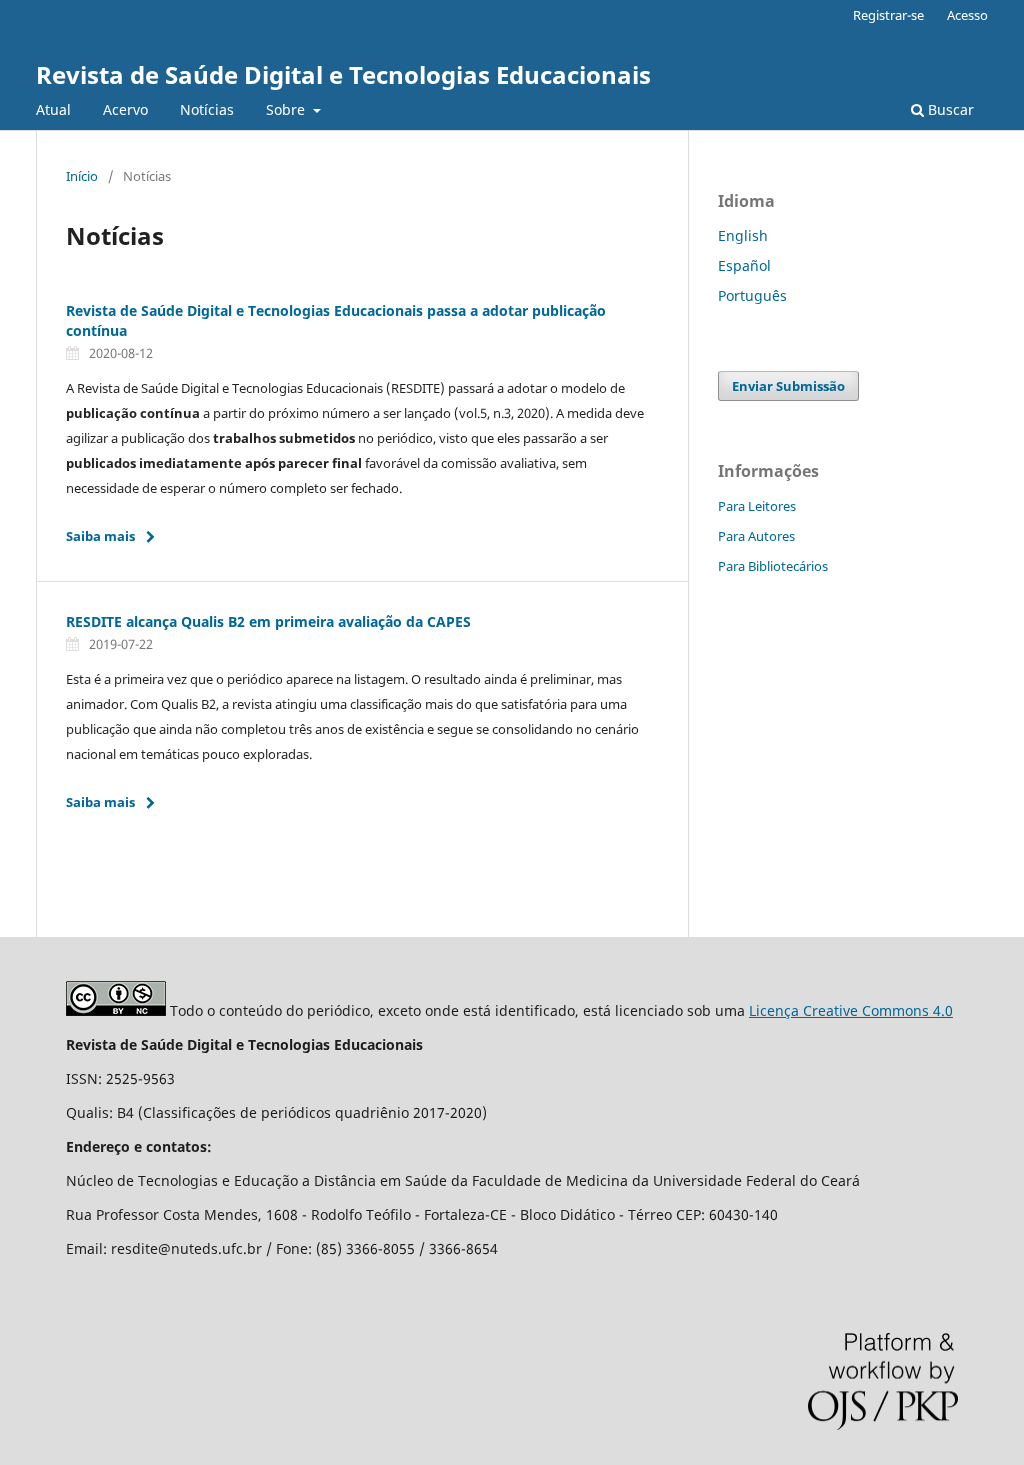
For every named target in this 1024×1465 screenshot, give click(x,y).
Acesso (967, 15)
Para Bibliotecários (773, 566)
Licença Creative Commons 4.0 (851, 1010)
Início (82, 176)
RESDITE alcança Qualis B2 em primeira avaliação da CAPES (268, 621)
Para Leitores (757, 506)
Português (752, 295)
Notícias (207, 109)
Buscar (949, 109)
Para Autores (756, 536)
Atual (53, 109)
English (743, 235)
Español (744, 265)
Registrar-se (888, 15)
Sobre (287, 109)
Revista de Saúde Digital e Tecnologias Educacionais (343, 74)
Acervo (125, 109)
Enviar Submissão (788, 386)
